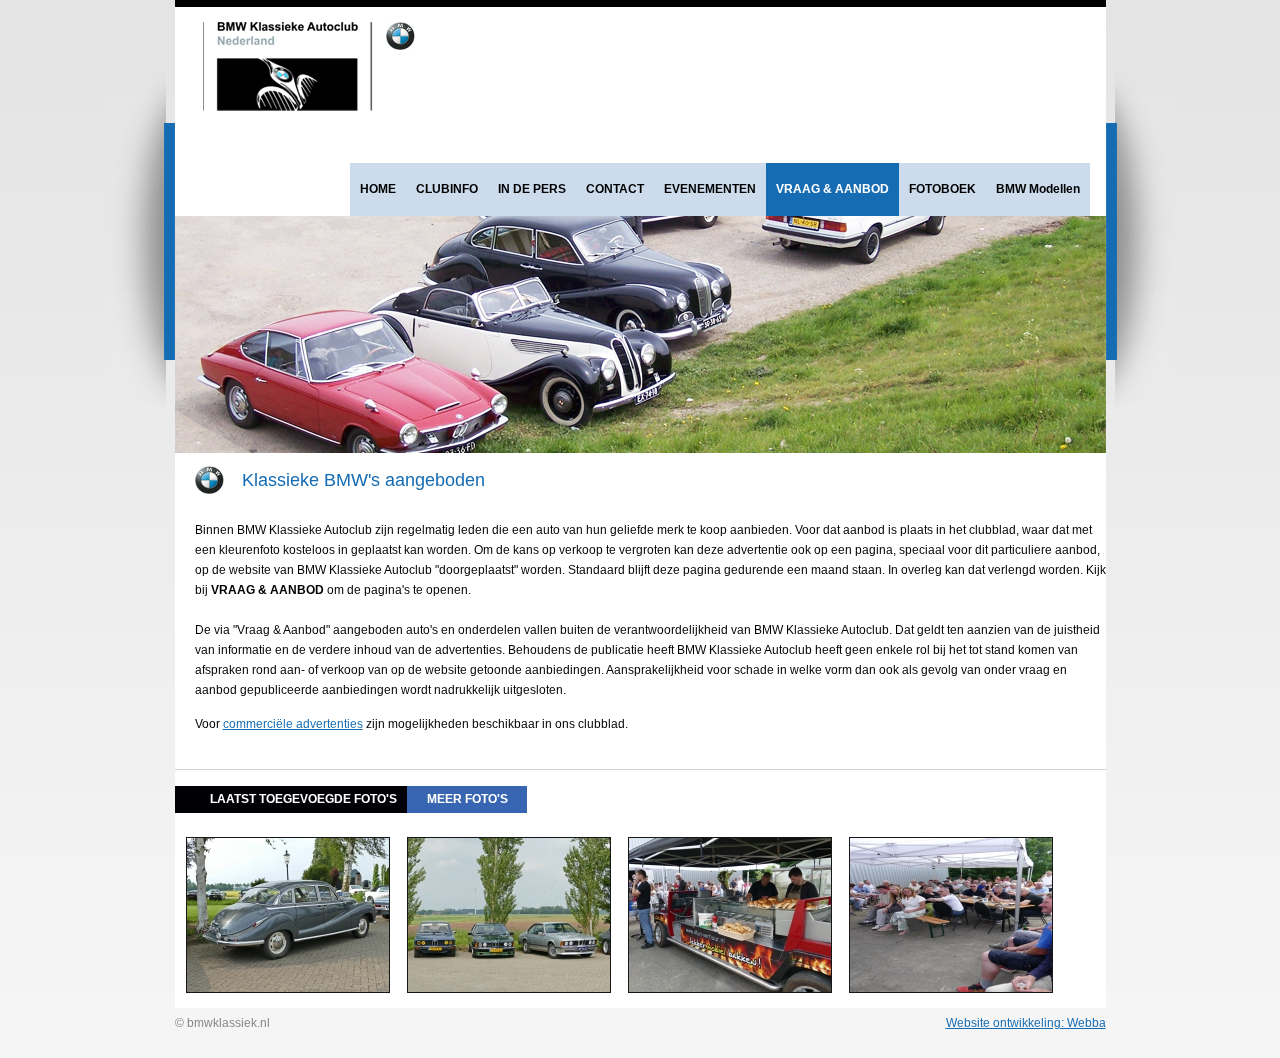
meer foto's (467, 799)
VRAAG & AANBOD (832, 189)
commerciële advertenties (293, 724)
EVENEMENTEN (710, 189)
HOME (378, 189)
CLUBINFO (447, 189)
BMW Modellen (1038, 189)
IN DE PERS (532, 189)
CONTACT (615, 189)
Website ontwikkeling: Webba (1026, 1023)
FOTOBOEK (942, 189)
